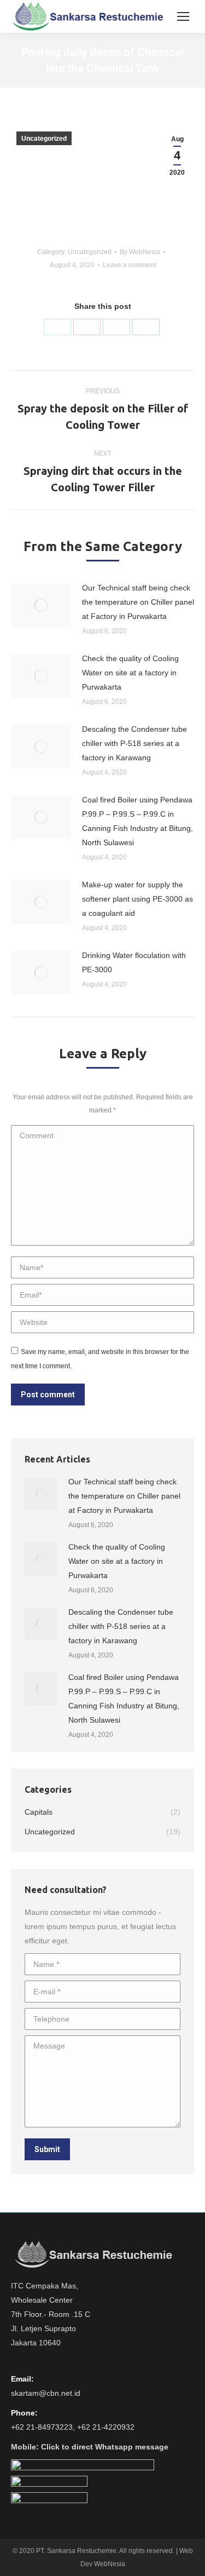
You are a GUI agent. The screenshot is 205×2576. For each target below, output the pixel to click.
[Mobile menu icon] (183, 16)
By (140, 252)
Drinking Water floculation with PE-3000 (134, 962)
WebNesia (110, 2564)
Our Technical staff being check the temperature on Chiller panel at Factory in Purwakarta (138, 602)
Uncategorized (44, 139)
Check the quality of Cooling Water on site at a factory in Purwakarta (130, 673)
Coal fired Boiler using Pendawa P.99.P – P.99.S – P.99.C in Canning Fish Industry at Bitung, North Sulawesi (137, 821)
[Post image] (41, 605)
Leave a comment (129, 265)
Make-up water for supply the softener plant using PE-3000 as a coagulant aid (137, 899)
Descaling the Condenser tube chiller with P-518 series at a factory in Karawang (134, 743)
